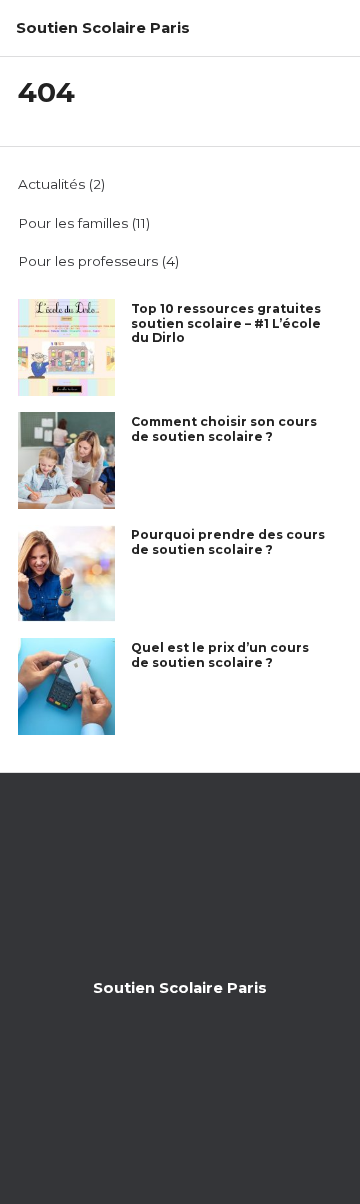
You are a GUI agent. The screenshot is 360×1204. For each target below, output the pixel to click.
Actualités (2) (61, 184)
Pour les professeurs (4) (98, 261)
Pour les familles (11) (84, 223)
